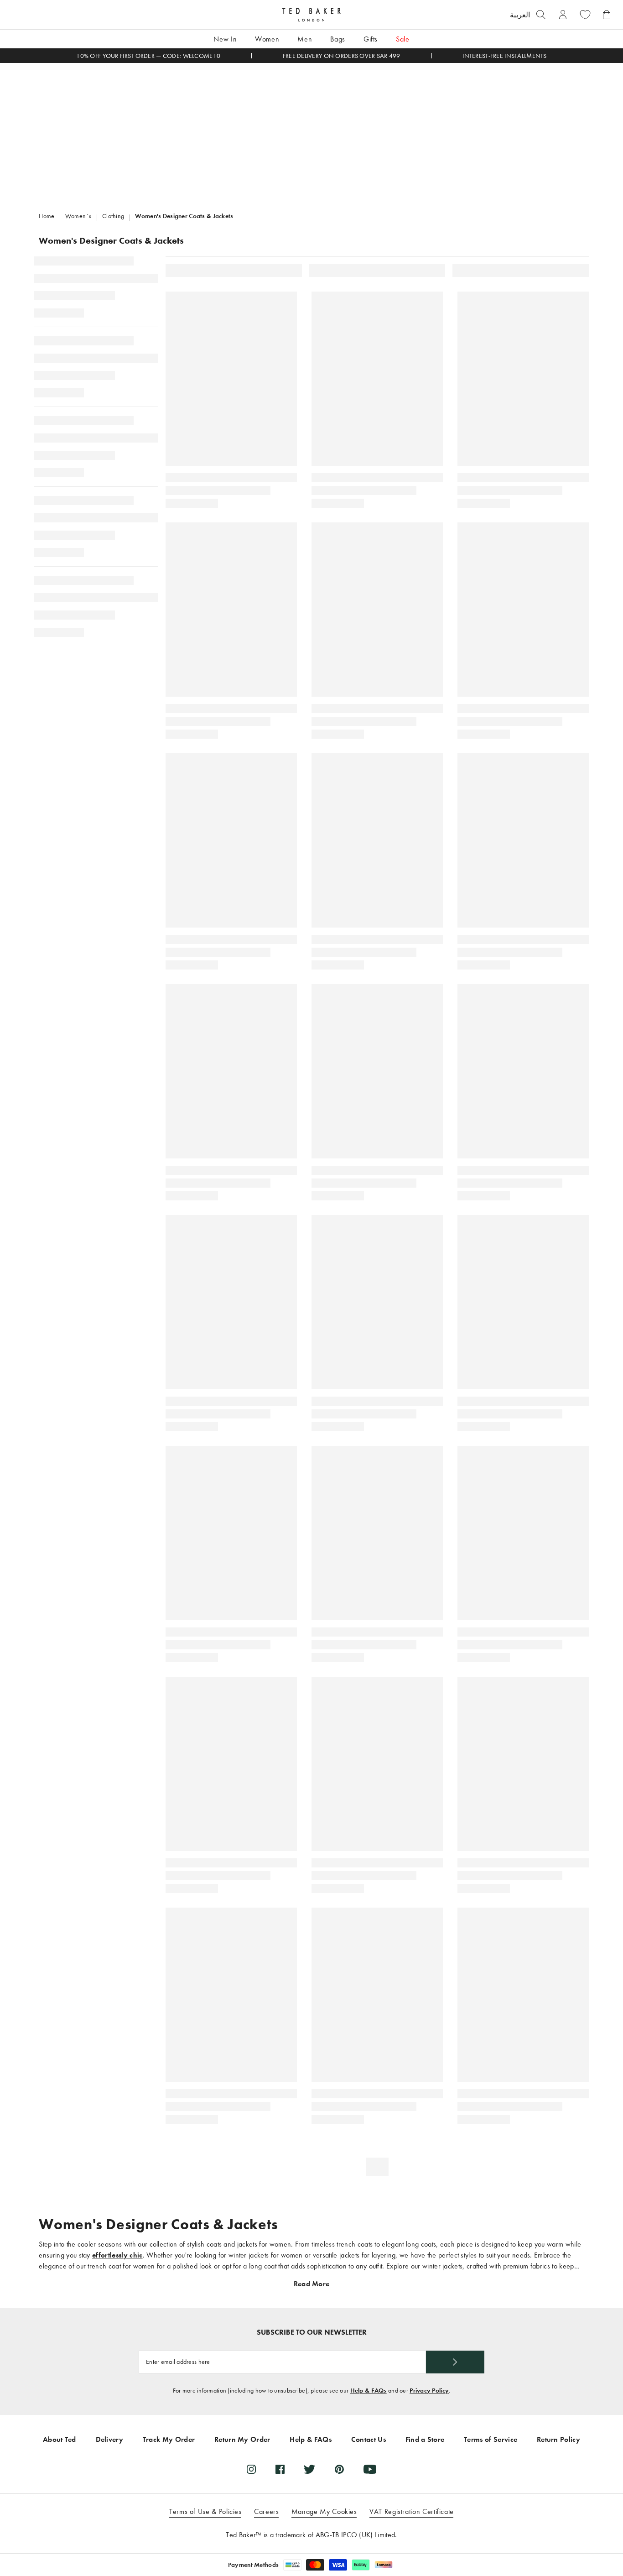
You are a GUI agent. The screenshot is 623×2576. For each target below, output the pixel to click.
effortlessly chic (117, 2255)
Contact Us (369, 2439)
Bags (338, 39)
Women (267, 39)
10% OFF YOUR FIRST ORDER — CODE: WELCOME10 (148, 56)
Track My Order (169, 2439)
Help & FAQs (369, 2391)
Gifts (371, 39)
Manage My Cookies (324, 2511)
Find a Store (425, 2439)
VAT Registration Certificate (412, 2511)
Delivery (110, 2439)
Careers (266, 2511)
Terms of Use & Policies (205, 2511)
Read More (312, 2284)
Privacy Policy (429, 2391)
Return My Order (242, 2439)
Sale (403, 39)
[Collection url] (311, 131)
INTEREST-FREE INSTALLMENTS (504, 56)
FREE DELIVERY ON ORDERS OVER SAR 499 (342, 56)
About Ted (60, 2439)
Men (305, 39)
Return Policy (558, 2439)
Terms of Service (491, 2439)
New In (225, 39)
